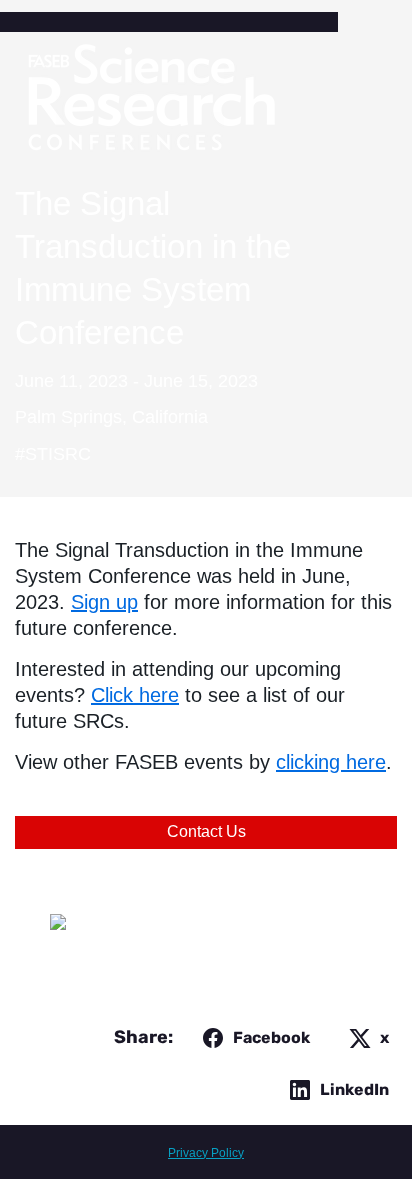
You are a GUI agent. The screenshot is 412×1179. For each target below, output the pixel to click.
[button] (252, 1038)
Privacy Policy (206, 1153)
